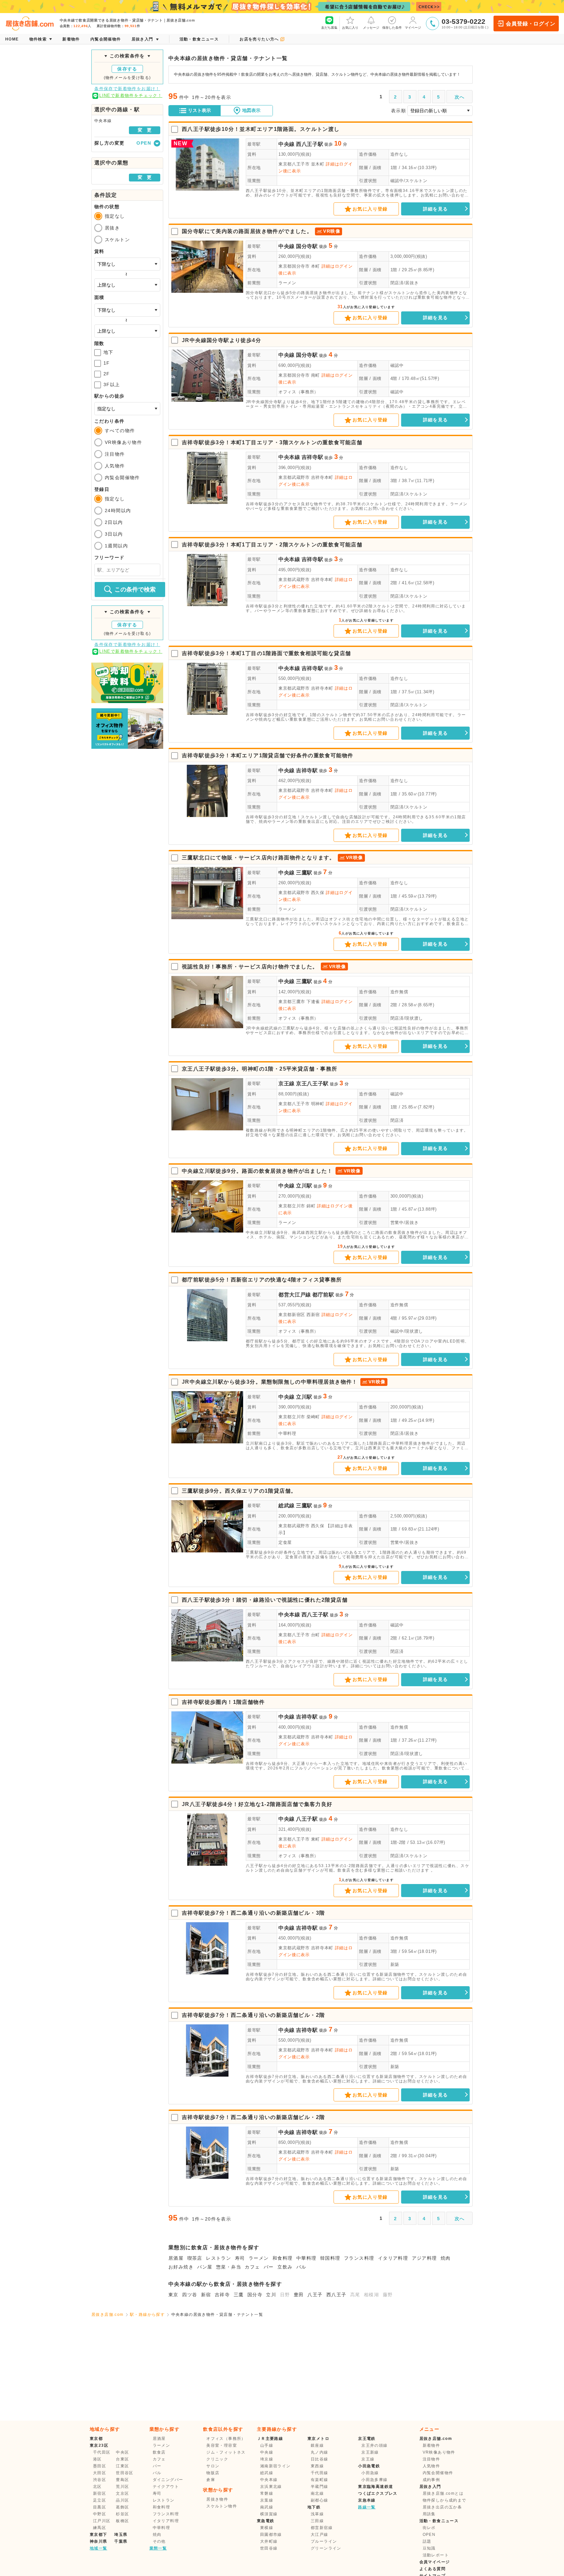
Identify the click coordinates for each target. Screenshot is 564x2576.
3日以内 (114, 534)
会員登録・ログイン (531, 24)
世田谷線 (269, 2548)
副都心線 (320, 2500)
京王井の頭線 (374, 2445)
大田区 (100, 2473)
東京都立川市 (292, 1206)
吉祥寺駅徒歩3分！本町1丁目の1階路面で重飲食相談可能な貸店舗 (266, 653)
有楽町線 (320, 2480)
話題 (427, 2541)
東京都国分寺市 (294, 266)
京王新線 (370, 2452)
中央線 (287, 144)
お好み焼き (181, 2267)
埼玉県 (121, 2535)
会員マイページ (435, 2562)
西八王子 (337, 2295)
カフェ (252, 2267)
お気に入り (350, 28)
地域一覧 (99, 2548)
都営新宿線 (322, 2528)
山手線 (267, 2445)
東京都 (96, 2439)
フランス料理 (359, 2258)
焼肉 (446, 2258)
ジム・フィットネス (226, 2452)
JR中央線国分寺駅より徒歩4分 (221, 340)
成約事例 (431, 2480)
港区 (97, 2459)
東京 (173, 2295)
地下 (109, 352)
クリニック (217, 2459)
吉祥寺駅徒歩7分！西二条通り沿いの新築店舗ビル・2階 (253, 2015)
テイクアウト (166, 2487)
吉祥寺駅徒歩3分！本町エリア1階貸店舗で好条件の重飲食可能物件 (267, 755)
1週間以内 (116, 546)
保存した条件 (392, 28)
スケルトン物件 (222, 2506)
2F (107, 374)
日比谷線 (320, 2459)
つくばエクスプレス (378, 2493)
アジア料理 (424, 2258)
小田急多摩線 (374, 2480)
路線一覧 (367, 2507)
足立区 (100, 2500)
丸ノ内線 (320, 2452)
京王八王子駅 (312, 1084)
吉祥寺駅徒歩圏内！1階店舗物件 (223, 1702)
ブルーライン (324, 2541)
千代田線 (320, 2473)
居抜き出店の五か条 (442, 2507)
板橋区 (122, 2521)
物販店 (213, 2473)
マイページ (413, 28)
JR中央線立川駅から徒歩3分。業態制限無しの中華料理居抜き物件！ (270, 1382)
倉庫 (211, 2480)
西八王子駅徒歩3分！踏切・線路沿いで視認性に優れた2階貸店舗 (265, 1600)
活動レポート (436, 2555)
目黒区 (100, 2507)
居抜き (112, 228)
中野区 (100, 2514)
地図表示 (251, 110)
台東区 (122, 2459)
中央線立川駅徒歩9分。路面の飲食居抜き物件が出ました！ (257, 1171)
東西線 (317, 2466)
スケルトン (117, 240)
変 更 (145, 130)
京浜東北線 (271, 2487)
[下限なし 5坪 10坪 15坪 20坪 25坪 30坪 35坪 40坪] (127, 310)
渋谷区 (100, 2480)
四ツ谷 (190, 2295)
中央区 (122, 2452)
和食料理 (283, 2258)
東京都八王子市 (294, 164)
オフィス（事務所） (298, 392)
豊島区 (122, 2480)
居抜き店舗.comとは (443, 2493)
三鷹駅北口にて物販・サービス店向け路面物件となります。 (258, 858)
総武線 (287, 1506)
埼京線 (267, 2459)
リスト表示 (199, 110)
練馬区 (100, 2528)
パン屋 (205, 2267)
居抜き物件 (217, 2499)
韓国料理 (330, 2258)
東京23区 (99, 2445)
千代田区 (102, 2452)
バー (269, 2267)
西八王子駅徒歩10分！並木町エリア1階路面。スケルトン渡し (261, 129)
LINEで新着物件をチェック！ (131, 95)
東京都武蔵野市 (294, 477)
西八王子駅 (310, 144)
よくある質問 (432, 2569)
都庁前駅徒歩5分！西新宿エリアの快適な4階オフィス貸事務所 (262, 1280)
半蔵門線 (320, 2487)
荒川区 (122, 2487)
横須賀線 (269, 2514)
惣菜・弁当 (229, 2267)
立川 (271, 2295)
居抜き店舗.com (108, 2315)
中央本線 (289, 457)
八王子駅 (307, 1819)
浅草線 (317, 2514)
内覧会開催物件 (122, 478)
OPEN (429, 2535)
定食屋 (285, 1542)
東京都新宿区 (292, 1315)
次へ (460, 97)
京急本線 (367, 2500)
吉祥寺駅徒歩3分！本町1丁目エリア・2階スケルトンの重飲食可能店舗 (272, 545)
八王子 (315, 2295)
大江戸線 (320, 2535)
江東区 (122, 2466)
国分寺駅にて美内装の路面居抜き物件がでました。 (247, 231)
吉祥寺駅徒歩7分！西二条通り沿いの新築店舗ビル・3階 (253, 1913)
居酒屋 (176, 2258)
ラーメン (287, 283)
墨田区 (100, 2466)
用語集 (429, 2514)
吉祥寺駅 (313, 457)
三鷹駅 (304, 873)
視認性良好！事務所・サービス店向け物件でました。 (250, 967)
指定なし (115, 216)
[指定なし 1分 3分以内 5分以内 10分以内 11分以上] (127, 409)
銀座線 (317, 2445)
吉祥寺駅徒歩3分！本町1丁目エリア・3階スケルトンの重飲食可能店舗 (272, 442)
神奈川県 (99, 2541)
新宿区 (100, 2493)
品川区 (122, 2500)
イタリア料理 (393, 2258)
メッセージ (371, 28)
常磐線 (267, 2493)
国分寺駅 (307, 246)
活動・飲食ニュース (439, 2521)
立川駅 (304, 1186)
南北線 (317, 2493)
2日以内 (114, 522)
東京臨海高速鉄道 (376, 2487)
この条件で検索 (135, 589)
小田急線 (370, 2473)
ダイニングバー (168, 2480)
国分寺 (255, 2295)
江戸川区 (102, 2521)
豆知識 (429, 2548)
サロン (213, 2466)
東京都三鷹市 (292, 1002)
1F (107, 363)
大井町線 (269, 2541)
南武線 (267, 2507)
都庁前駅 (323, 1295)
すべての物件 (120, 431)
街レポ (429, 2528)
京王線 (287, 1084)
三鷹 (239, 2295)
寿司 (240, 2258)
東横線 (267, 2528)
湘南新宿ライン (275, 2466)
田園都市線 (271, 2535)
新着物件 (431, 2445)
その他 (159, 2541)
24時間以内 (118, 510)
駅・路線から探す (147, 2315)
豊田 (299, 2295)
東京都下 (99, 2535)
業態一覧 (158, 2548)
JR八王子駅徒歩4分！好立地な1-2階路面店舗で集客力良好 (257, 1804)
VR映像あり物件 (123, 442)
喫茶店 (195, 2258)
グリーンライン (326, 2548)
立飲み (285, 2267)
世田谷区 (125, 2473)
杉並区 (122, 2514)
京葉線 (267, 2500)
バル (301, 2267)
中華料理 (287, 1433)
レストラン (219, 2258)
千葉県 (121, 2541)
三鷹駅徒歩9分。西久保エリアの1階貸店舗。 (239, 1491)
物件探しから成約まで (445, 2500)
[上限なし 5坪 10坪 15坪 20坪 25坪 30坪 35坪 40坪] (127, 331)
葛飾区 (122, 2507)
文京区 (122, 2493)
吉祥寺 (222, 2295)
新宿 (206, 2295)
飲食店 (159, 2452)
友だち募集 (329, 28)
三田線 (317, 2521)
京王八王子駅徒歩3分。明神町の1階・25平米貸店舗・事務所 (260, 1069)
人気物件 (115, 466)
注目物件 (115, 454)
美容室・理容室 (222, 2445)
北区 (97, 2487)
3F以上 (112, 385)
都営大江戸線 (295, 1295)
